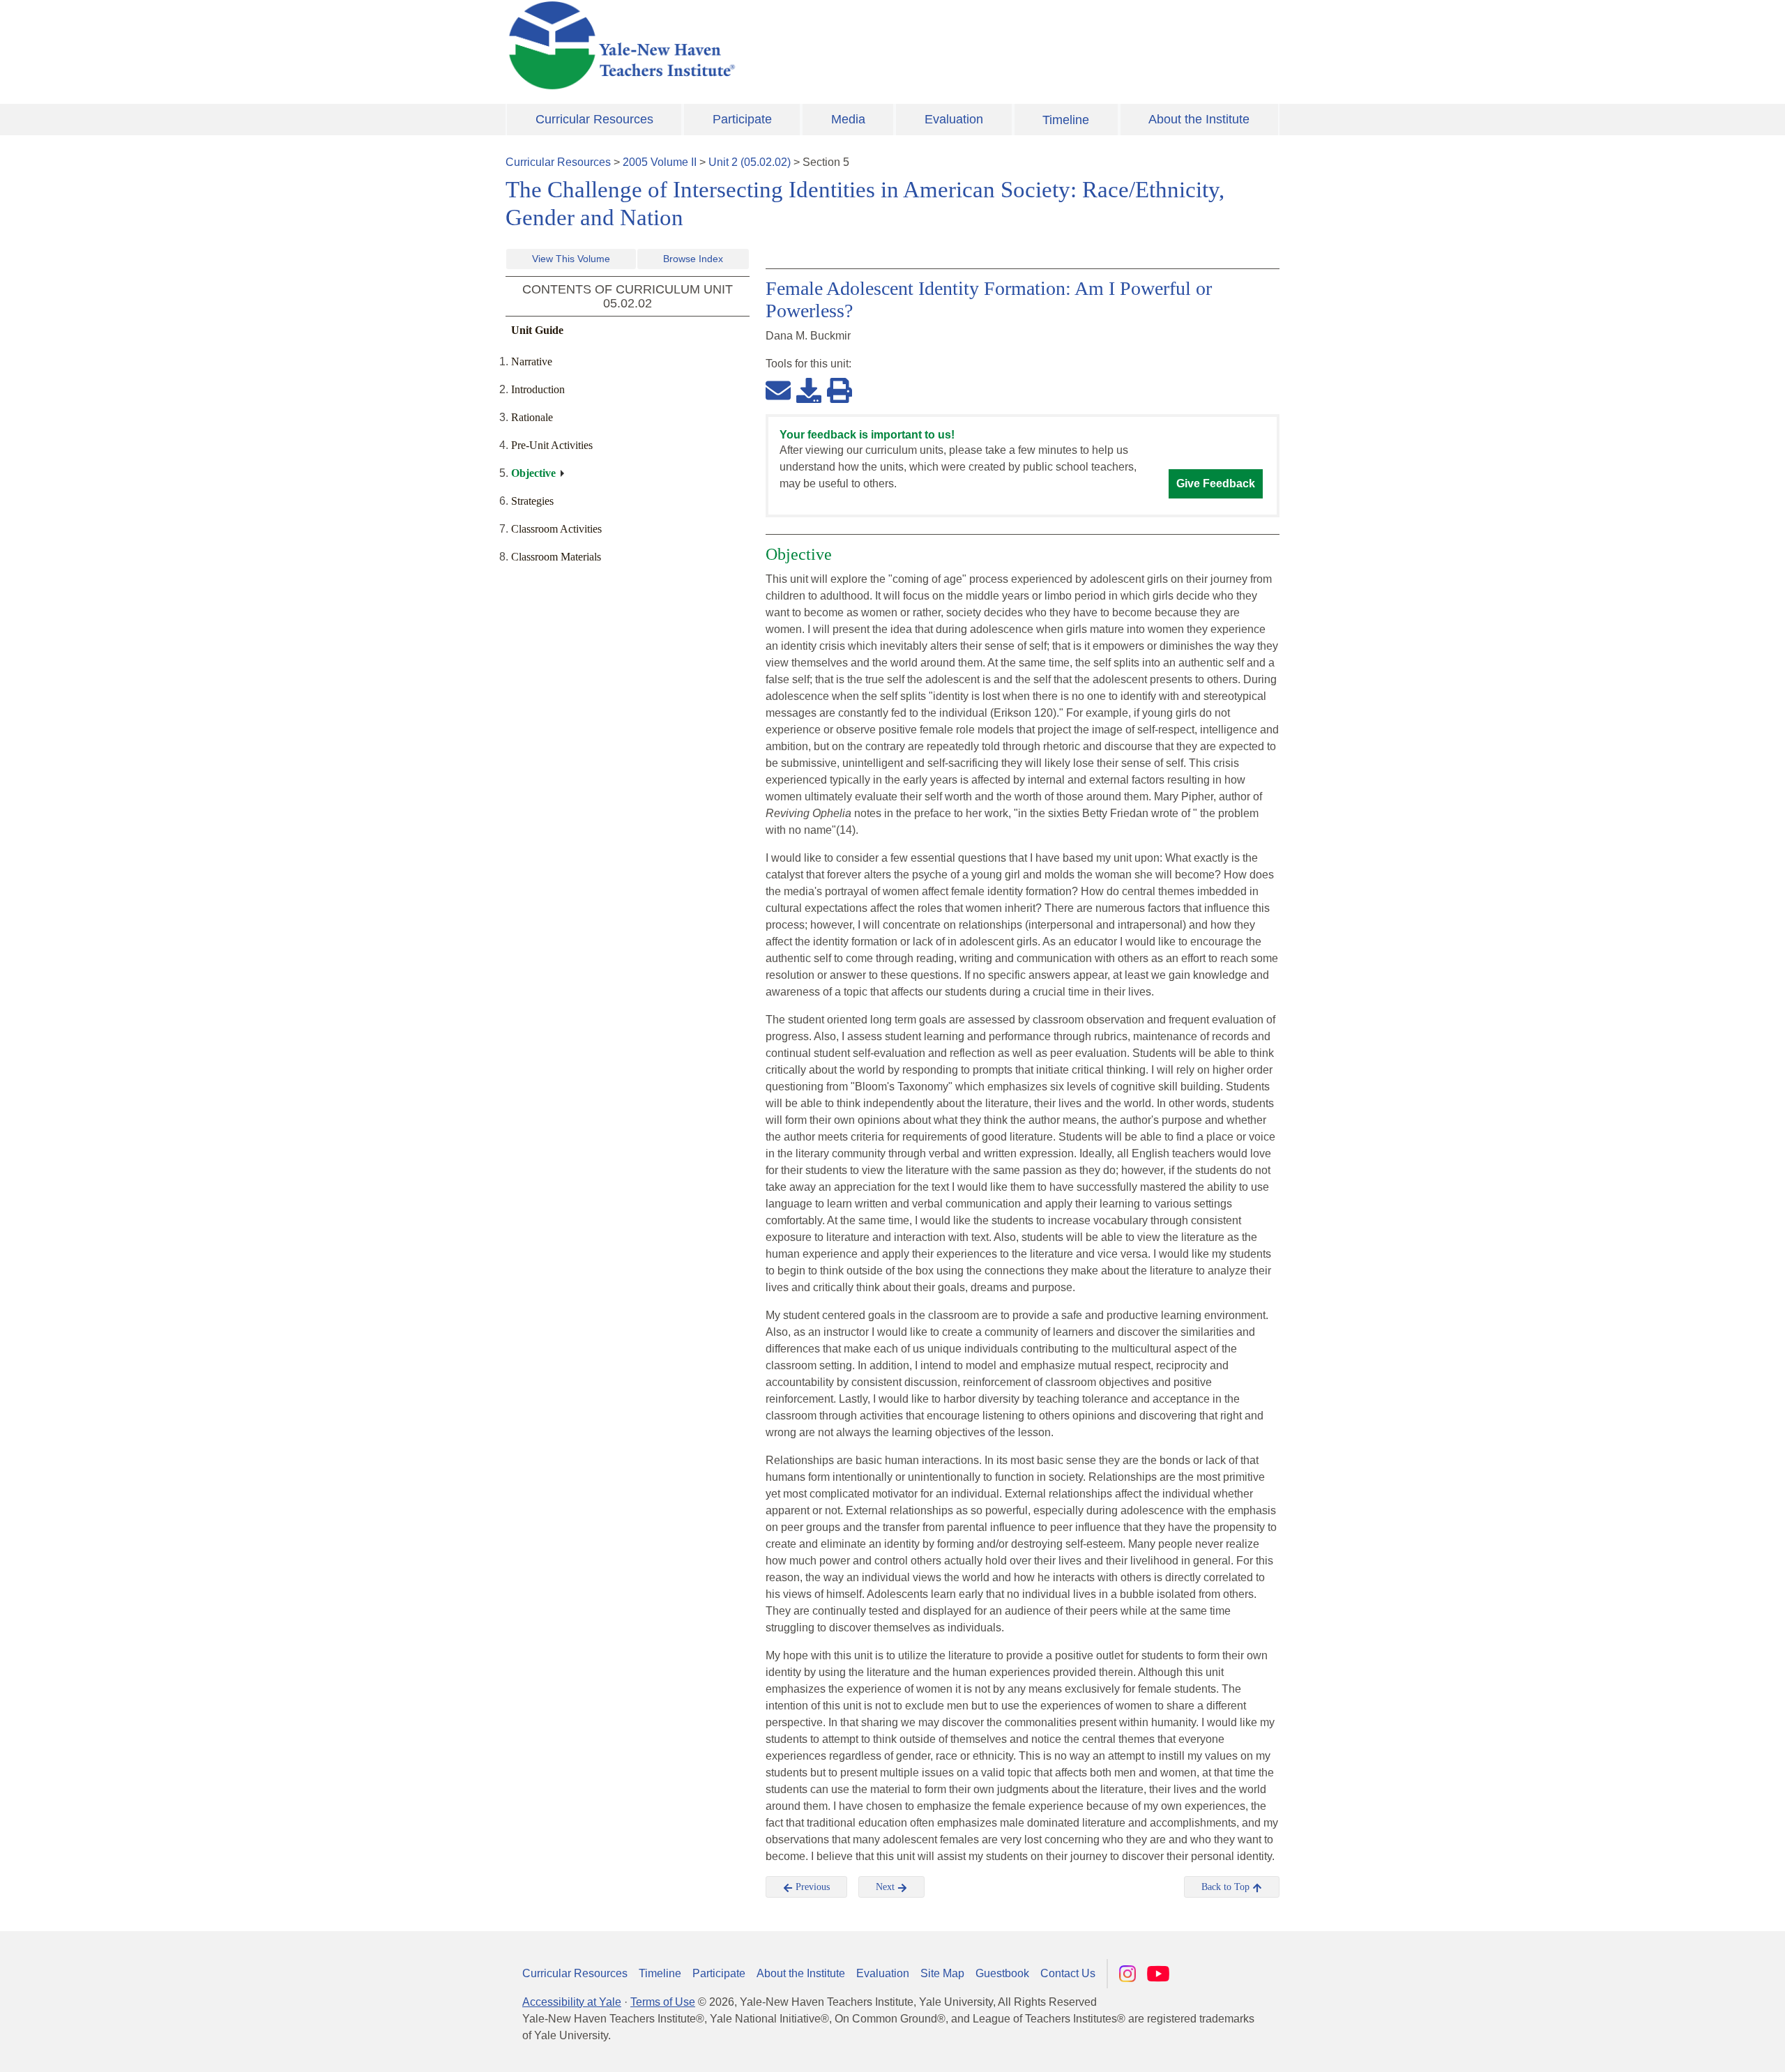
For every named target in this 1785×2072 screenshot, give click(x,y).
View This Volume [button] (571, 259)
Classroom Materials (556, 557)
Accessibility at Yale (572, 2002)
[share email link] (778, 390)
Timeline (1066, 120)
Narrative (532, 361)
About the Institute (1199, 119)
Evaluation (954, 119)
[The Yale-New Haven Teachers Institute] (760, 45)
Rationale (532, 417)
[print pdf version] (840, 390)
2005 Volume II (660, 162)
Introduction (538, 389)
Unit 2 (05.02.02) (750, 162)
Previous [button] (811, 1887)
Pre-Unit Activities (552, 445)
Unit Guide (537, 330)
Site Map (942, 1973)
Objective (533, 473)
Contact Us (1068, 1973)
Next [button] (887, 1887)
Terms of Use (663, 2002)
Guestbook (1002, 1973)
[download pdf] (809, 390)
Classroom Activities (556, 529)
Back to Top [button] (1227, 1887)
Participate (742, 119)
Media (848, 119)
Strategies (532, 501)
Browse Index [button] (693, 259)
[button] (1705, 2048)
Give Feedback (1216, 483)
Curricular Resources (594, 119)
